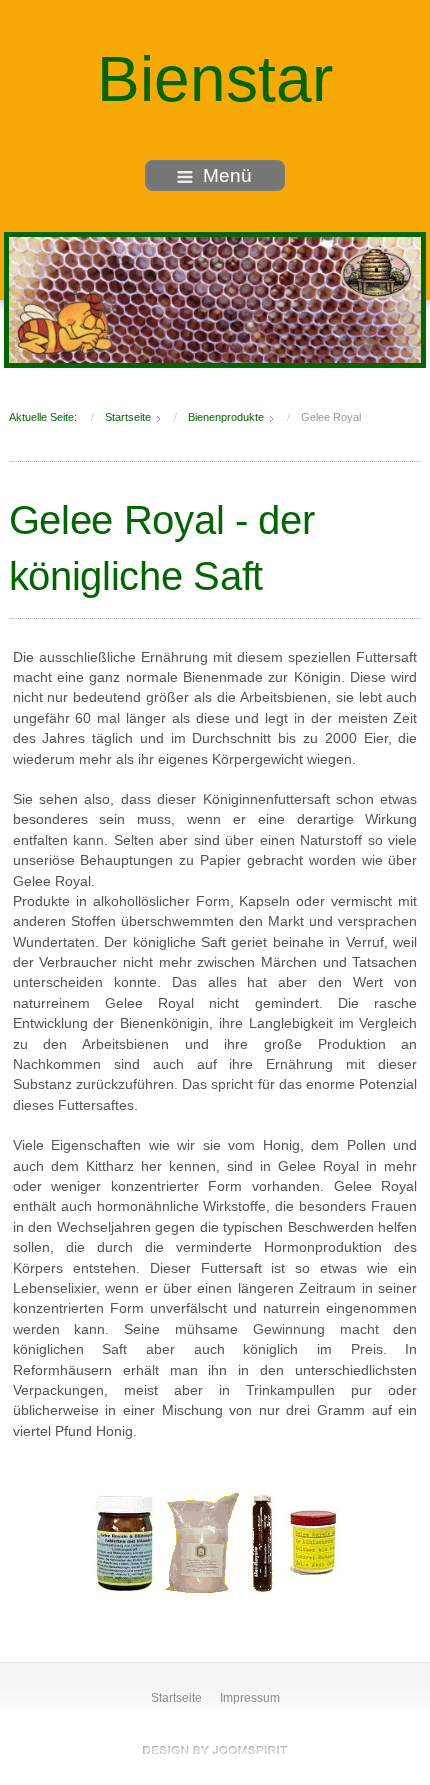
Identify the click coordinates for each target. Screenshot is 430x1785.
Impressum (250, 1698)
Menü (227, 175)
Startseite (176, 1698)
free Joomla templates (215, 1750)
